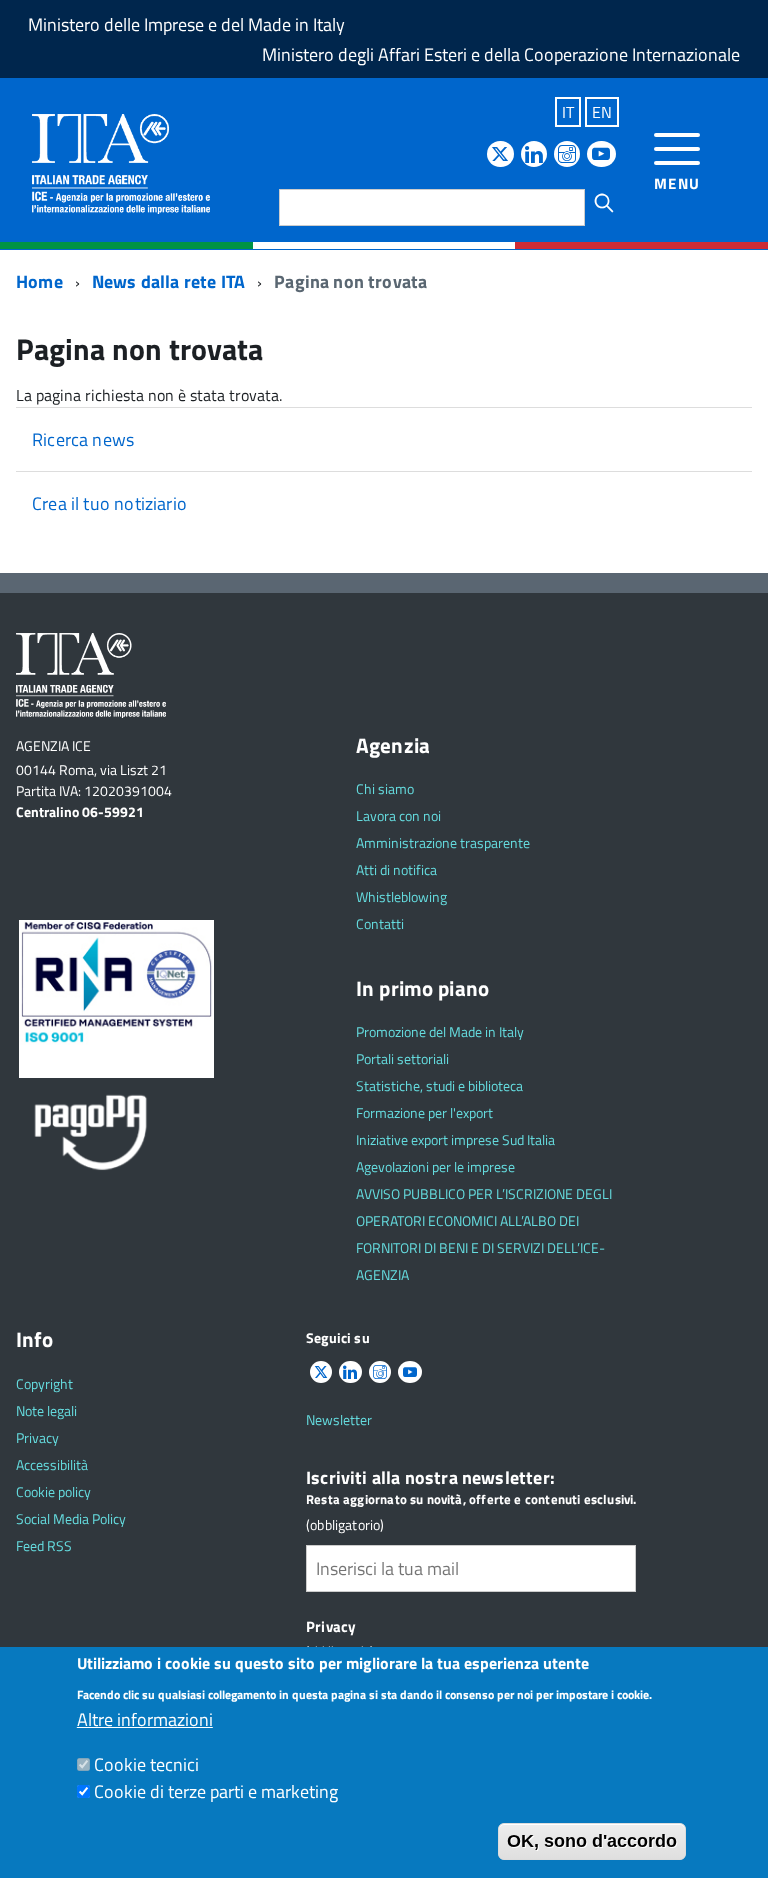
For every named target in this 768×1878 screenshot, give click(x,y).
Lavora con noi (398, 815)
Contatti (380, 923)
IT (568, 112)
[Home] (121, 162)
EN (602, 112)
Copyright (44, 1383)
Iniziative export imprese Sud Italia (455, 1139)
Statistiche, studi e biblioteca (439, 1085)
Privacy (37, 1437)
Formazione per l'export (424, 1112)
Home (39, 281)
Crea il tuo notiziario (109, 503)
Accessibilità (52, 1464)
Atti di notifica (396, 869)
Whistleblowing (401, 896)
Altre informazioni (145, 1719)
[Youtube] (601, 155)
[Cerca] (604, 203)
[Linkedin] (534, 155)
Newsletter (339, 1419)
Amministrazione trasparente (443, 842)
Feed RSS (44, 1545)
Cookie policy (53, 1491)
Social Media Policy (71, 1518)
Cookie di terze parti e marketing (216, 1791)
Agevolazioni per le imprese (435, 1166)
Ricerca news (83, 439)
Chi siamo (385, 788)
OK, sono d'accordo (592, 1841)
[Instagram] (567, 155)
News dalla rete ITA (168, 281)
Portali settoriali (402, 1058)
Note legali (46, 1410)
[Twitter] (500, 155)
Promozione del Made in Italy (440, 1031)
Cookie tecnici (146, 1764)
